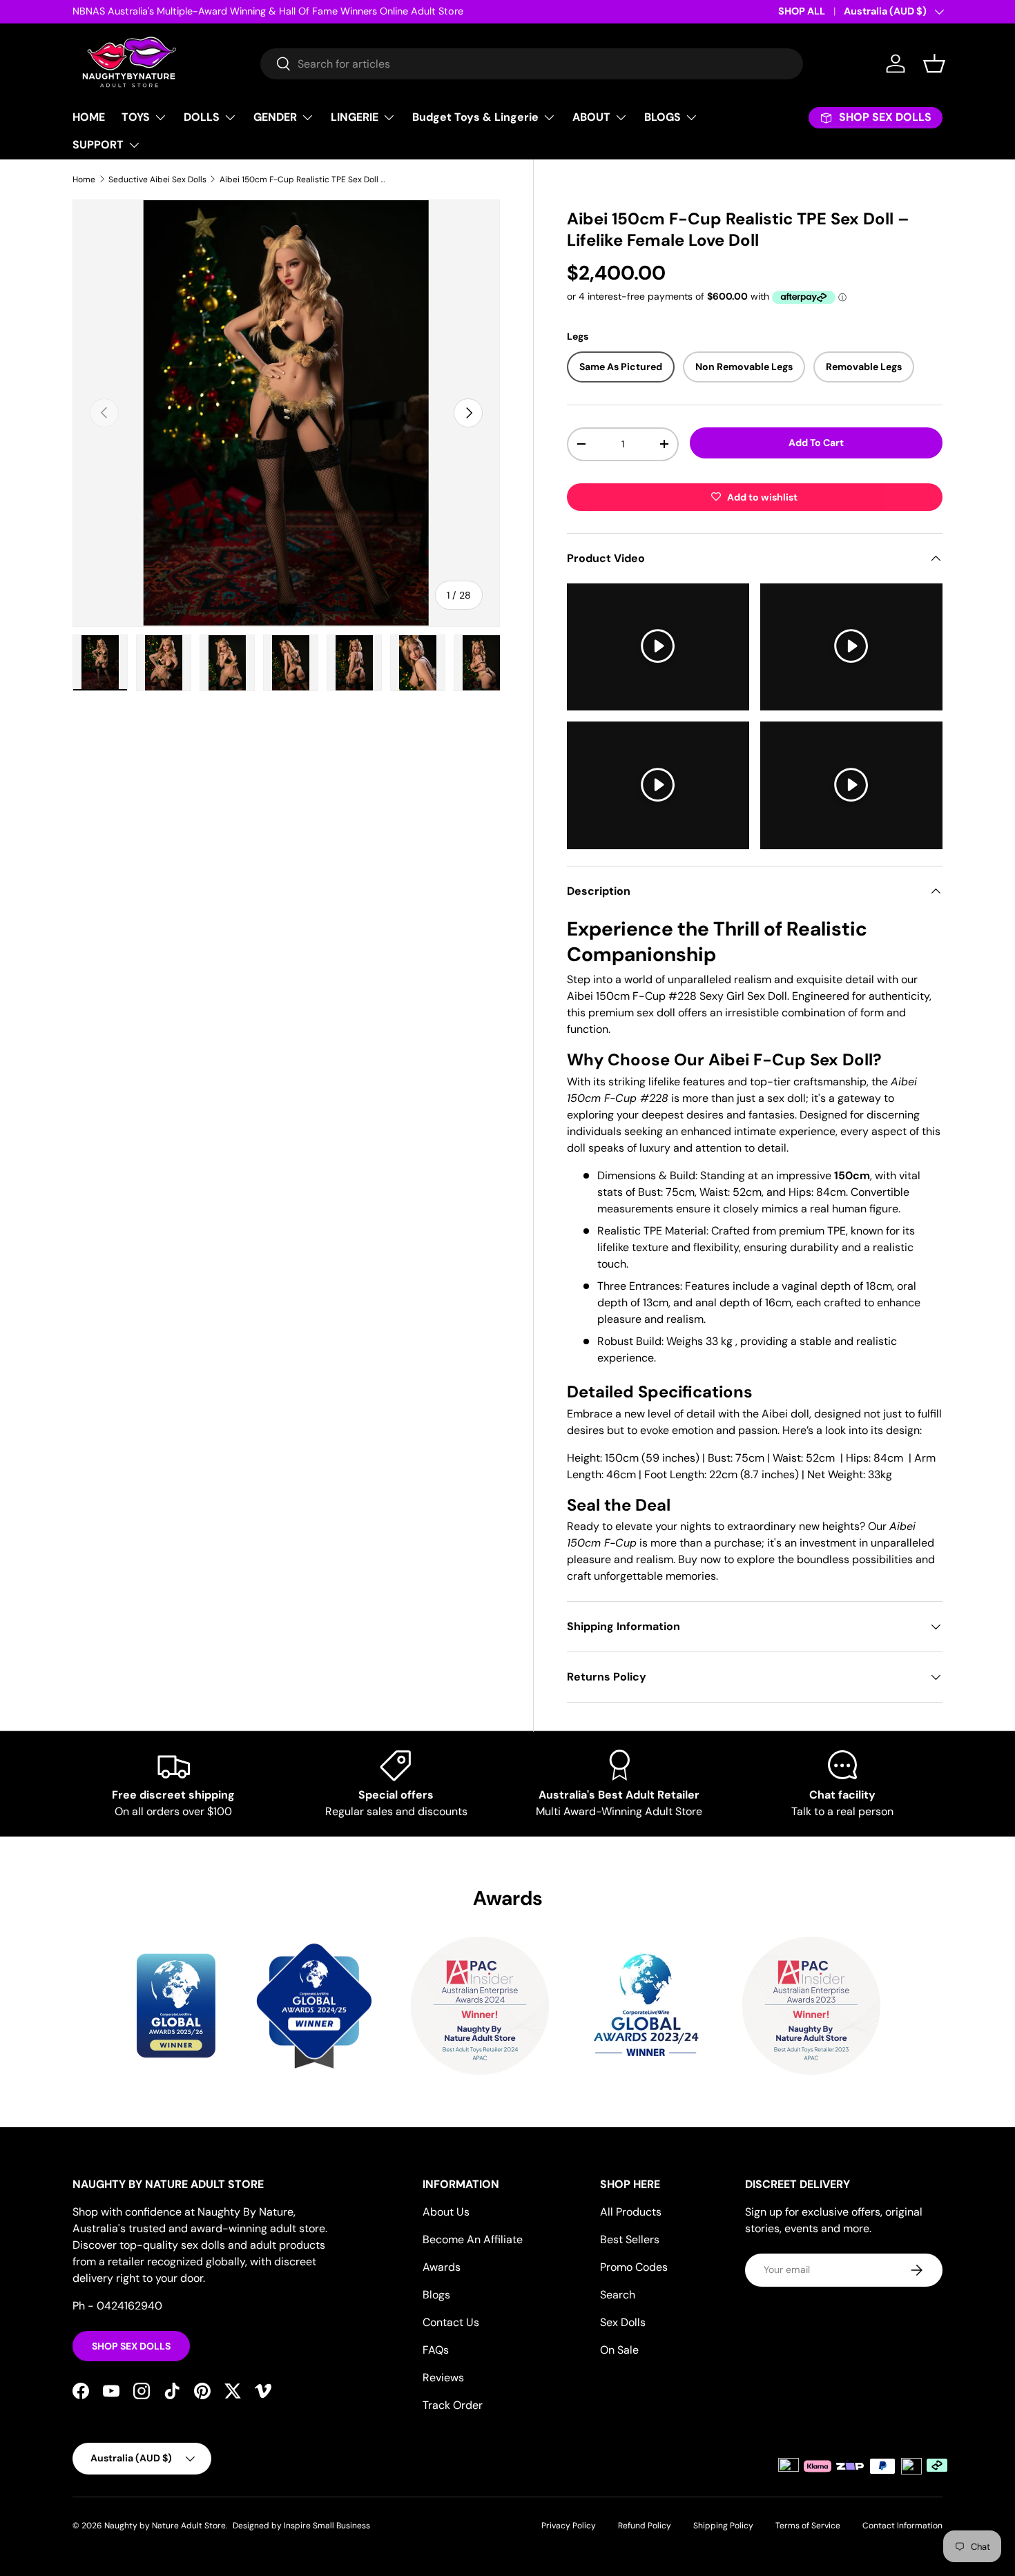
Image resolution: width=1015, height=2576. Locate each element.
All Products (631, 2212)
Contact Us (451, 2322)
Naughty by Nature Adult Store (165, 2526)
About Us (446, 2212)
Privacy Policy (569, 2526)
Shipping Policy (723, 2526)
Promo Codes (634, 2267)
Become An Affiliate (473, 2239)
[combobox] (532, 64)
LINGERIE (355, 117)
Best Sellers (630, 2239)
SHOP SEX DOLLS (131, 2346)
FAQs (436, 2350)
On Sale (619, 2350)
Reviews (443, 2378)
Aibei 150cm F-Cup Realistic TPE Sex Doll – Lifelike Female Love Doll (302, 180)
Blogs (436, 2295)
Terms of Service (808, 2526)
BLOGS (663, 117)
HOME (89, 117)
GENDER (275, 117)
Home (84, 180)
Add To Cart (816, 443)
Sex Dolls (623, 2322)
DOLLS (202, 117)
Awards (442, 2267)
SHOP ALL (802, 11)
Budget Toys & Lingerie (475, 117)
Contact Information (902, 2526)
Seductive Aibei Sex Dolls (157, 180)
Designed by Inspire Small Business (301, 2526)
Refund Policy (645, 2526)
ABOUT (591, 117)
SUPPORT (98, 145)
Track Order (453, 2405)
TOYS (136, 117)
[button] (934, 64)
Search (618, 2295)
